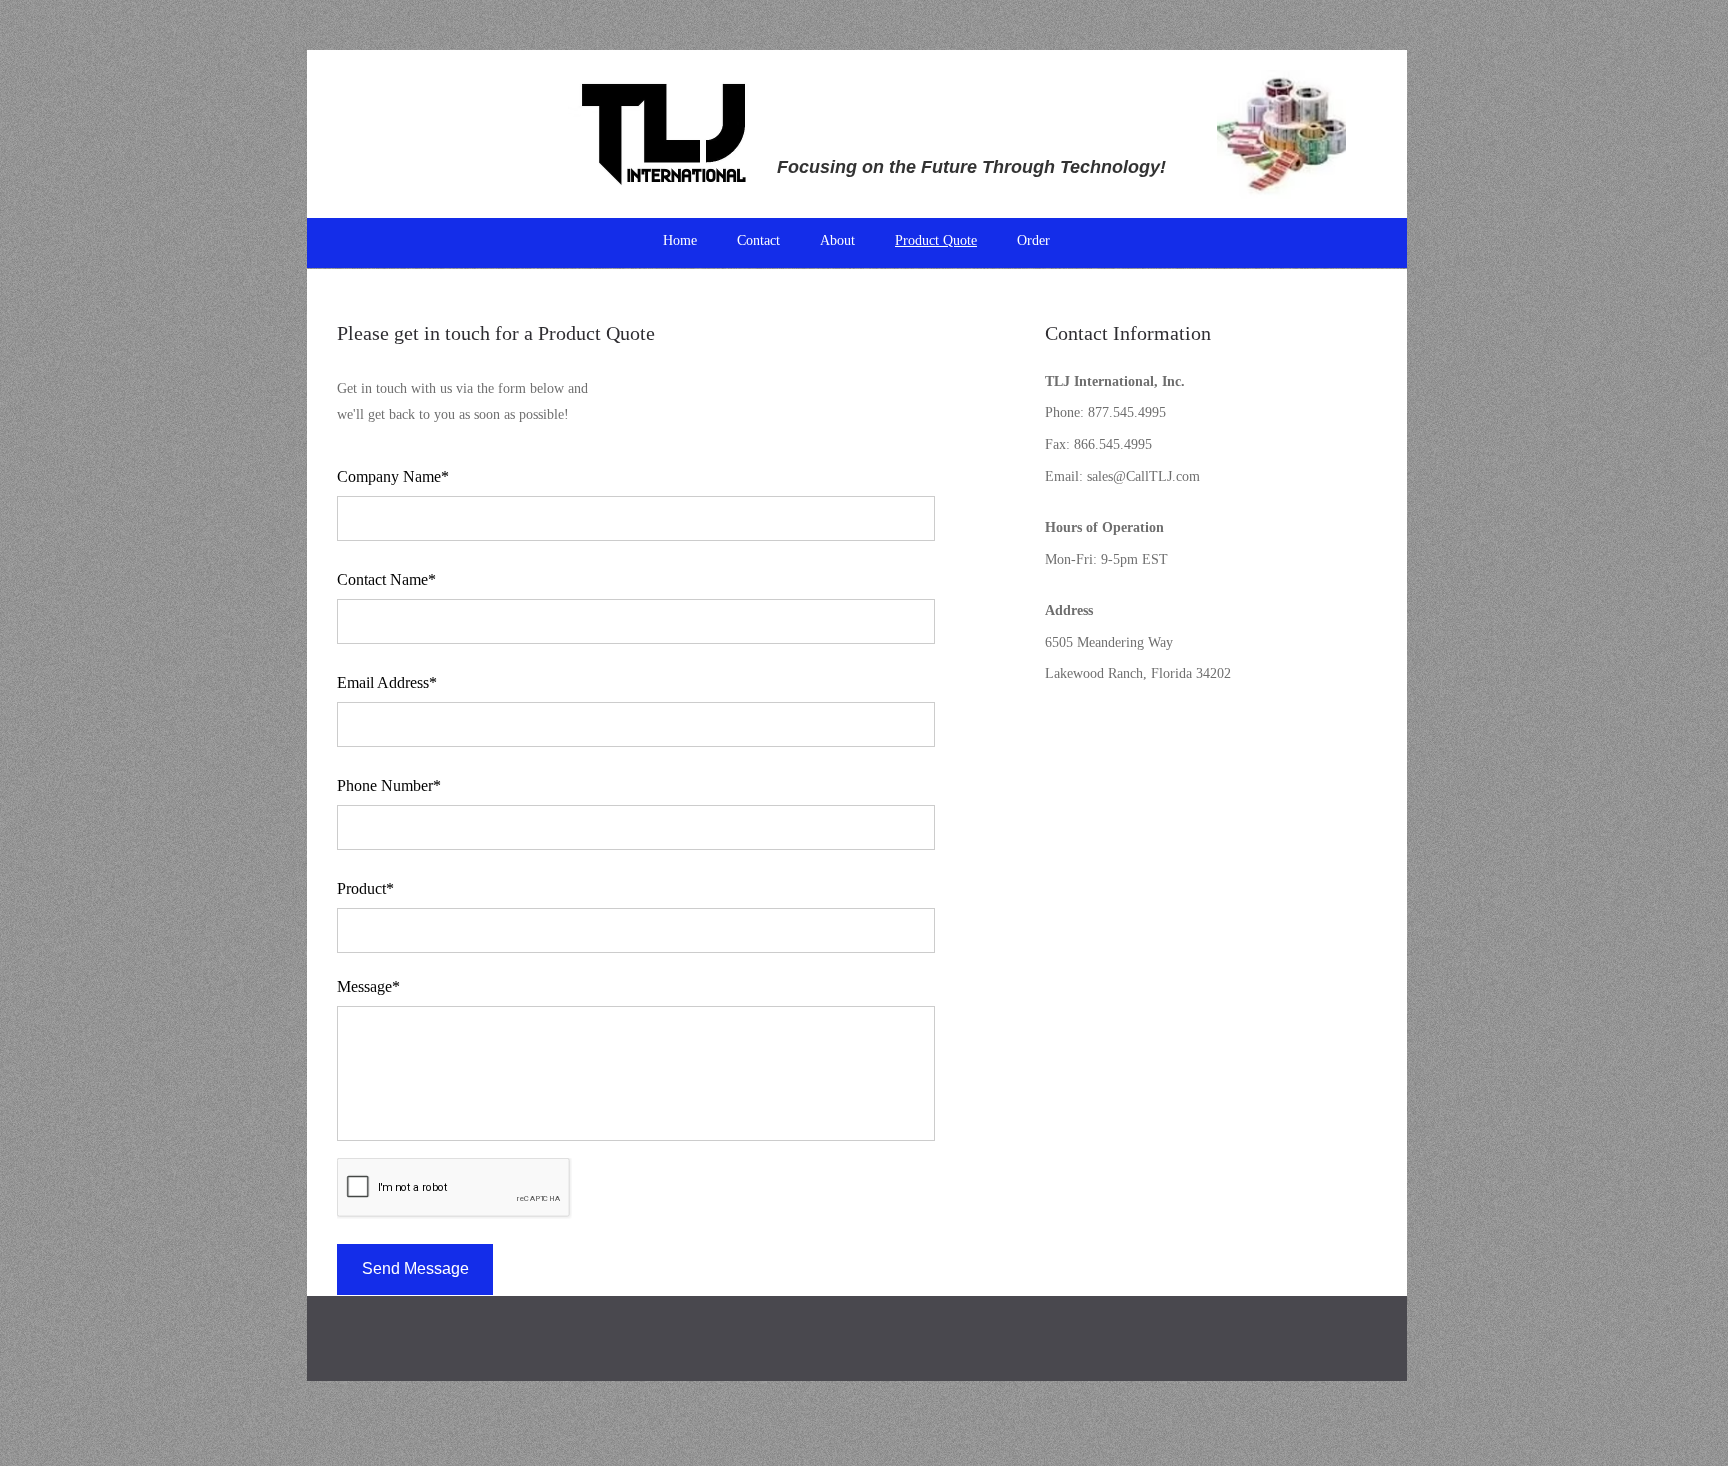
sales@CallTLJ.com (1143, 476)
